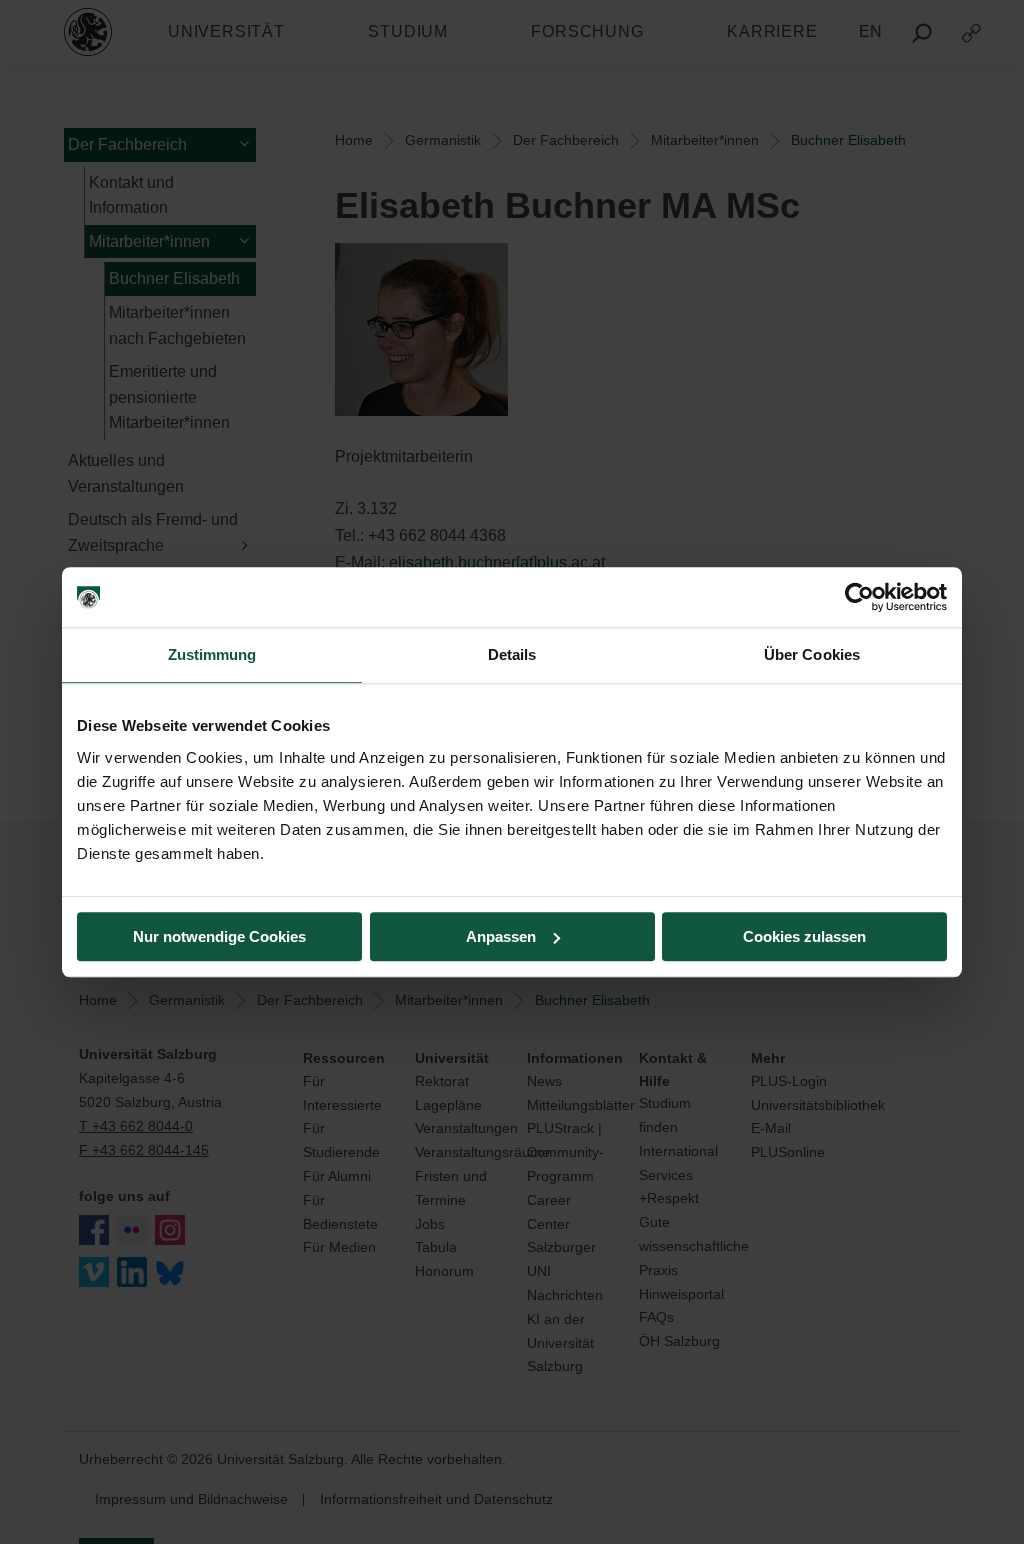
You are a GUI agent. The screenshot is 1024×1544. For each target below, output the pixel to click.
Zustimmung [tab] (212, 654)
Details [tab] (512, 654)
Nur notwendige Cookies (219, 936)
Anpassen (501, 936)
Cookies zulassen (804, 936)
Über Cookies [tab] (812, 654)
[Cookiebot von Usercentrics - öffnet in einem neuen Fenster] (859, 597)
